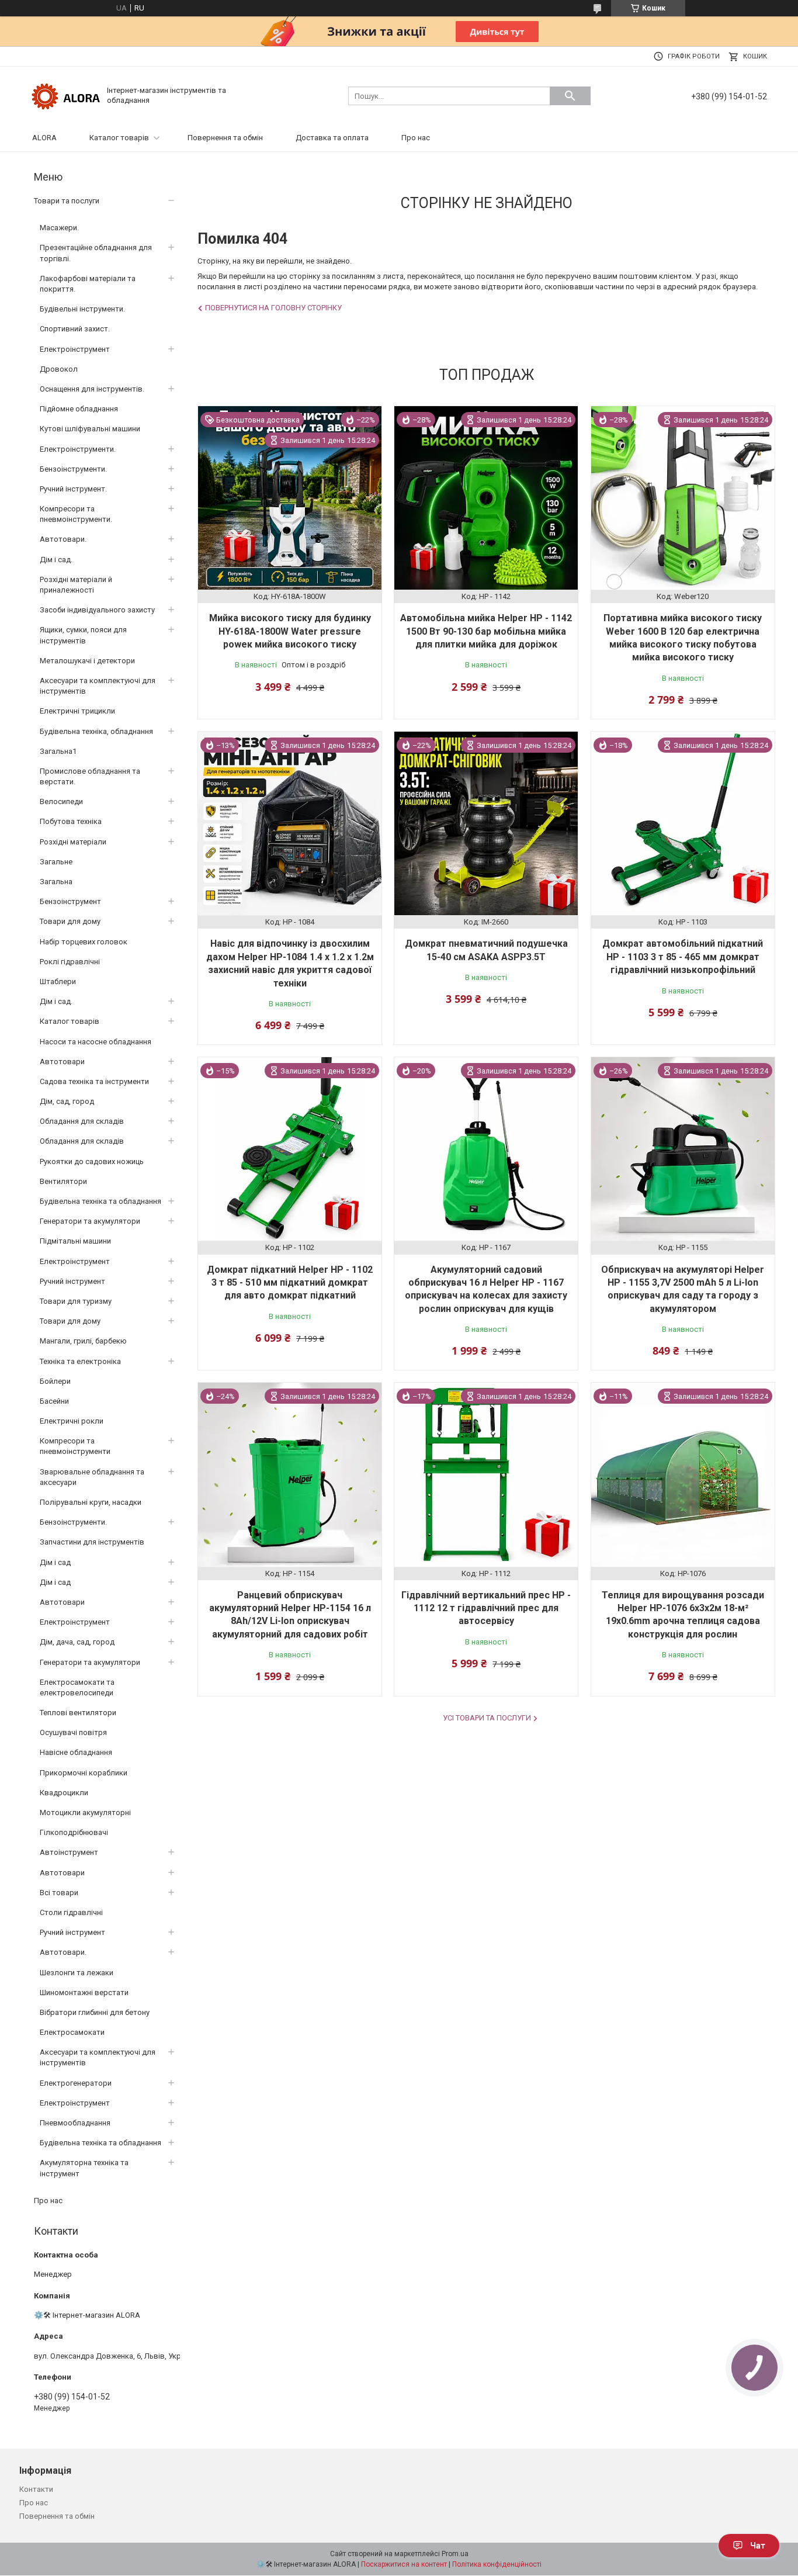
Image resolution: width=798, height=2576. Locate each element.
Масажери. (59, 228)
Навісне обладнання (76, 1752)
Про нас (416, 138)
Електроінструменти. (78, 449)
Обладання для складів (82, 1121)
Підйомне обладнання (79, 409)
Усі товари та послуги (487, 1718)
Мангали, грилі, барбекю (83, 1341)
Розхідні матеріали (73, 842)
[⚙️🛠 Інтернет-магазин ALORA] (66, 95)
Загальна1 (58, 751)
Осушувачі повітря (73, 1732)
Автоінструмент (69, 1852)
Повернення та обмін (225, 138)
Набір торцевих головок (84, 942)
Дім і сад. (56, 560)
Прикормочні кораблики (84, 1773)
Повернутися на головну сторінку (273, 308)
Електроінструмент (75, 349)
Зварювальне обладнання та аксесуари (92, 1477)
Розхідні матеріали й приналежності (76, 585)
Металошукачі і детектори (87, 661)
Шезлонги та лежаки (77, 1973)
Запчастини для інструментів (92, 1542)
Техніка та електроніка (80, 1361)
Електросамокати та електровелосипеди (77, 1687)
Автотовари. (63, 539)
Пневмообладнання (75, 2123)
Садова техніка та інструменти (94, 1081)
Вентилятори (63, 1181)
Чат (758, 2546)
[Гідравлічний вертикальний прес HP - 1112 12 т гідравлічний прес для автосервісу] (486, 1474)
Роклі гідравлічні (70, 962)
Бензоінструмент (70, 901)
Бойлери (55, 1381)
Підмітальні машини (75, 1241)
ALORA (44, 138)
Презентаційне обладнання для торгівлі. (96, 253)
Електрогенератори (76, 2083)
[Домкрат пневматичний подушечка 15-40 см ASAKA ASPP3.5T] (486, 823)
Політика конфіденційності (497, 2564)
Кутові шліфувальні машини (90, 429)
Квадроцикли (64, 1793)
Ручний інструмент (72, 1281)
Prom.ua (455, 2554)
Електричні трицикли (77, 711)
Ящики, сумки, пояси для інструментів (83, 635)
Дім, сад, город (67, 1101)
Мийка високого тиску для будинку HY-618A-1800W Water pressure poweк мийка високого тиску (290, 631)
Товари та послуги (67, 201)
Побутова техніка (71, 821)
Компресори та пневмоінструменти (75, 1446)
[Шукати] (570, 96)
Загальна (56, 882)
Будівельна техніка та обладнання (100, 1201)
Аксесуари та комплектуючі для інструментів (98, 686)
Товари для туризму (76, 1301)
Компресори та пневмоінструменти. (76, 514)
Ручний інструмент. (73, 489)
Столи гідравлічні (71, 1912)
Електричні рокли (72, 1421)
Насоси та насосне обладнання (96, 1042)
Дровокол (59, 369)
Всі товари (59, 1893)
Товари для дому (70, 921)
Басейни (54, 1401)
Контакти (36, 2489)
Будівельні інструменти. (82, 309)
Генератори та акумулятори (90, 1221)
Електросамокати (72, 2032)
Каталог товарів (119, 138)
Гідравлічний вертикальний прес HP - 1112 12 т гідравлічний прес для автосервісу (486, 1608)
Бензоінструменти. (73, 469)
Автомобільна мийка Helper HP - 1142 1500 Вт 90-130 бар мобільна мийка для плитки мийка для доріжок (486, 631)
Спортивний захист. (75, 329)
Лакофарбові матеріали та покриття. (88, 284)
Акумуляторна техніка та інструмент (84, 2168)
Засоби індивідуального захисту (97, 610)
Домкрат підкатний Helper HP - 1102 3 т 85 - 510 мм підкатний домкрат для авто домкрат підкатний (290, 1283)
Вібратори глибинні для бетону (95, 2012)
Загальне (56, 862)
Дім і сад (55, 1562)
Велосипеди (61, 801)
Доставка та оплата (332, 138)
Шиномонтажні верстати (84, 1992)
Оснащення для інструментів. (92, 389)
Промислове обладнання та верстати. (90, 776)
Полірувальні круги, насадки (91, 1502)
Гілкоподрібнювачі (74, 1832)
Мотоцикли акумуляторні (85, 1812)
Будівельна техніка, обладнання (96, 731)
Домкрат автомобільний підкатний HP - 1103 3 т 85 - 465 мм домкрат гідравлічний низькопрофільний (683, 957)
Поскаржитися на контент (404, 2564)
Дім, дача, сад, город (77, 1642)
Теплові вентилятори (78, 1713)
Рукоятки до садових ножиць (92, 1161)
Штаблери (58, 981)
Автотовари (62, 1062)
